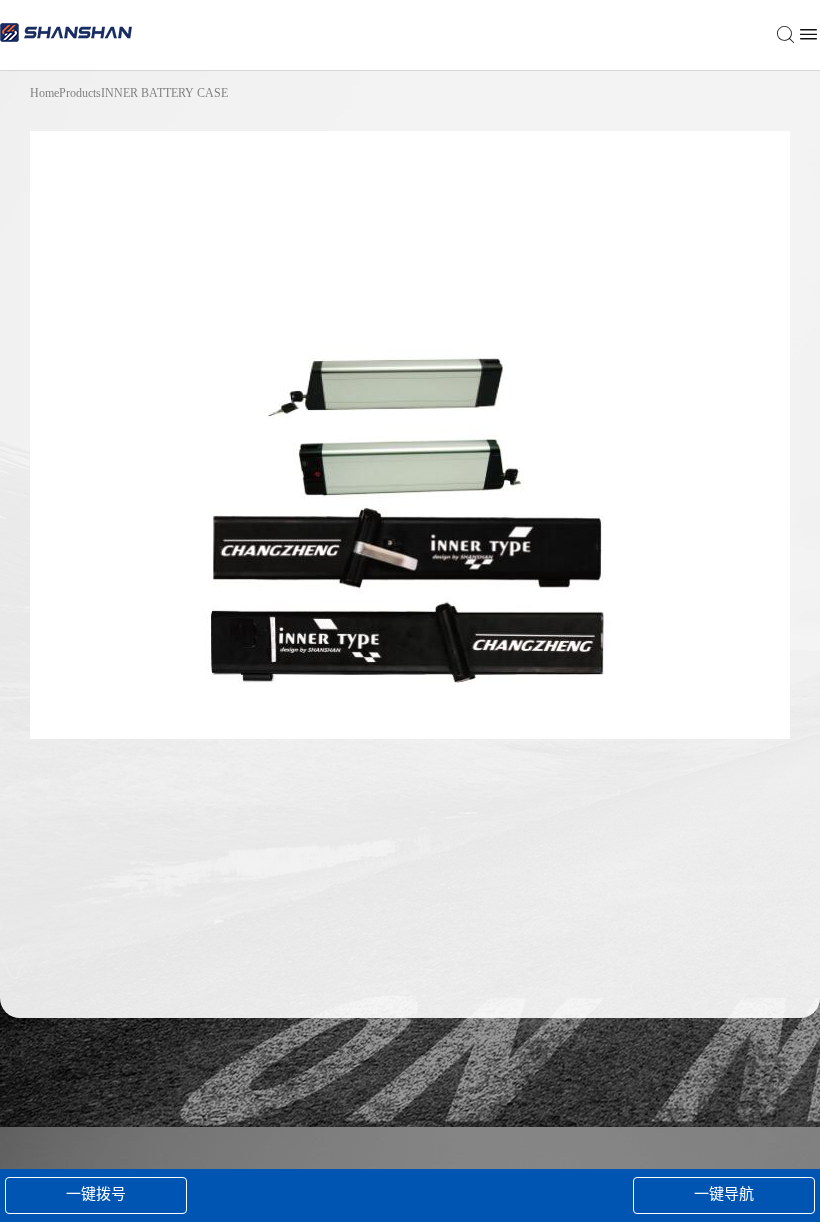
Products (80, 93)
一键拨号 (96, 1194)
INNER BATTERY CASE (164, 93)
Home (44, 93)
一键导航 (724, 1194)
